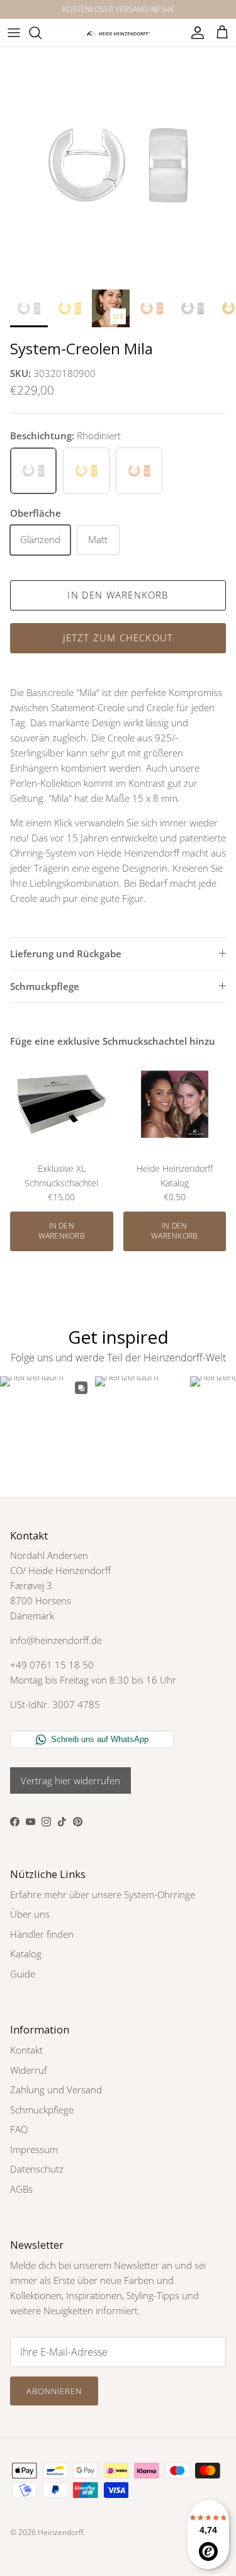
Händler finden (42, 1934)
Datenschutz (37, 2169)
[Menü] (14, 33)
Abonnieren (54, 2391)
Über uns (30, 1914)
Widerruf (29, 2070)
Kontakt (26, 2050)
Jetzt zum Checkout (118, 638)
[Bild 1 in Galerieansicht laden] (118, 165)
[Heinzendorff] (118, 32)
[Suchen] (42, 33)
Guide (23, 1974)
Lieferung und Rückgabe (66, 953)
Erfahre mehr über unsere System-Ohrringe (103, 1894)
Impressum (34, 2149)
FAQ (19, 2129)
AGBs (21, 2189)
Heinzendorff (60, 2532)
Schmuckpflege (45, 986)
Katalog (26, 1954)
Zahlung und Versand (56, 2089)
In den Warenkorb (118, 595)
